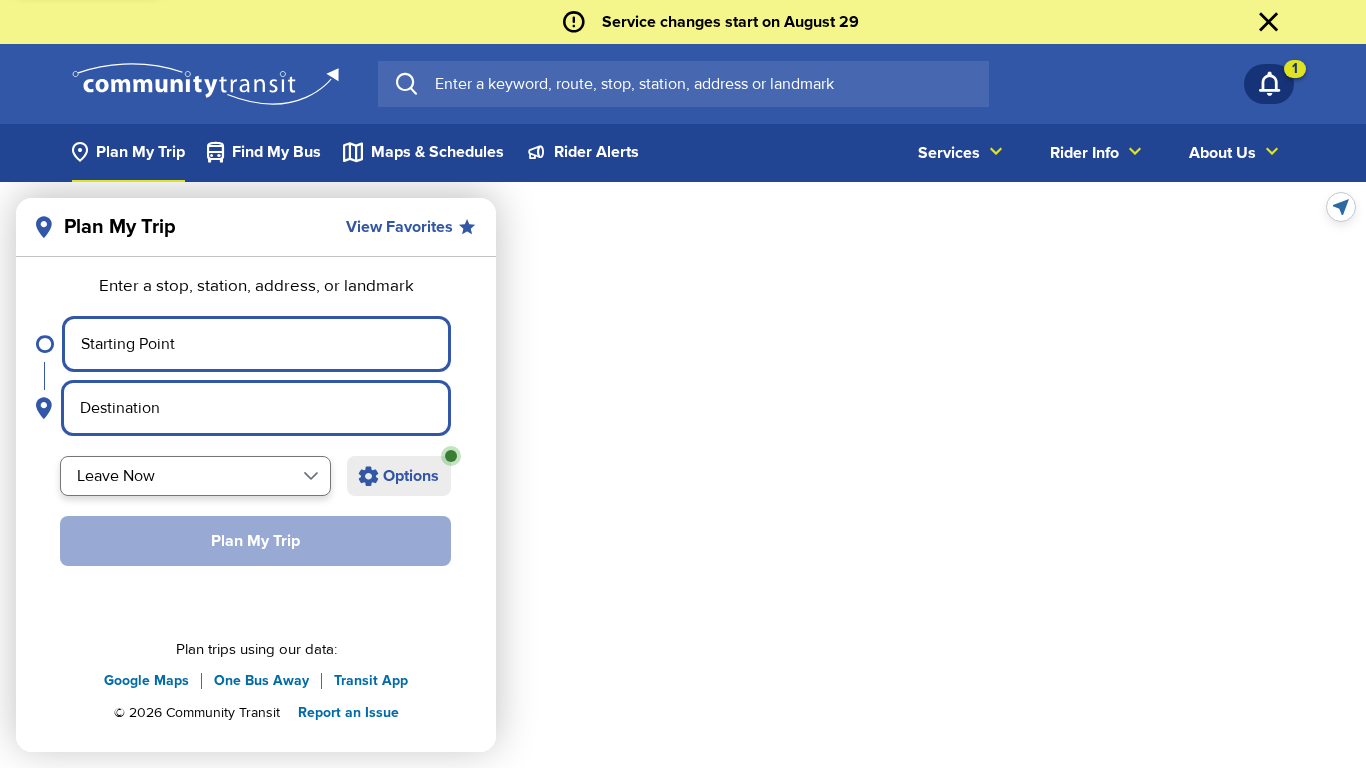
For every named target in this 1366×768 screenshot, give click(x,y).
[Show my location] (1341, 207)
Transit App (371, 680)
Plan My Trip (255, 541)
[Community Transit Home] (205, 84)
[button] (311, 476)
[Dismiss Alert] (1269, 22)
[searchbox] (703, 84)
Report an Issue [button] (348, 712)
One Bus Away (261, 680)
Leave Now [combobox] (116, 476)
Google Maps (146, 680)
